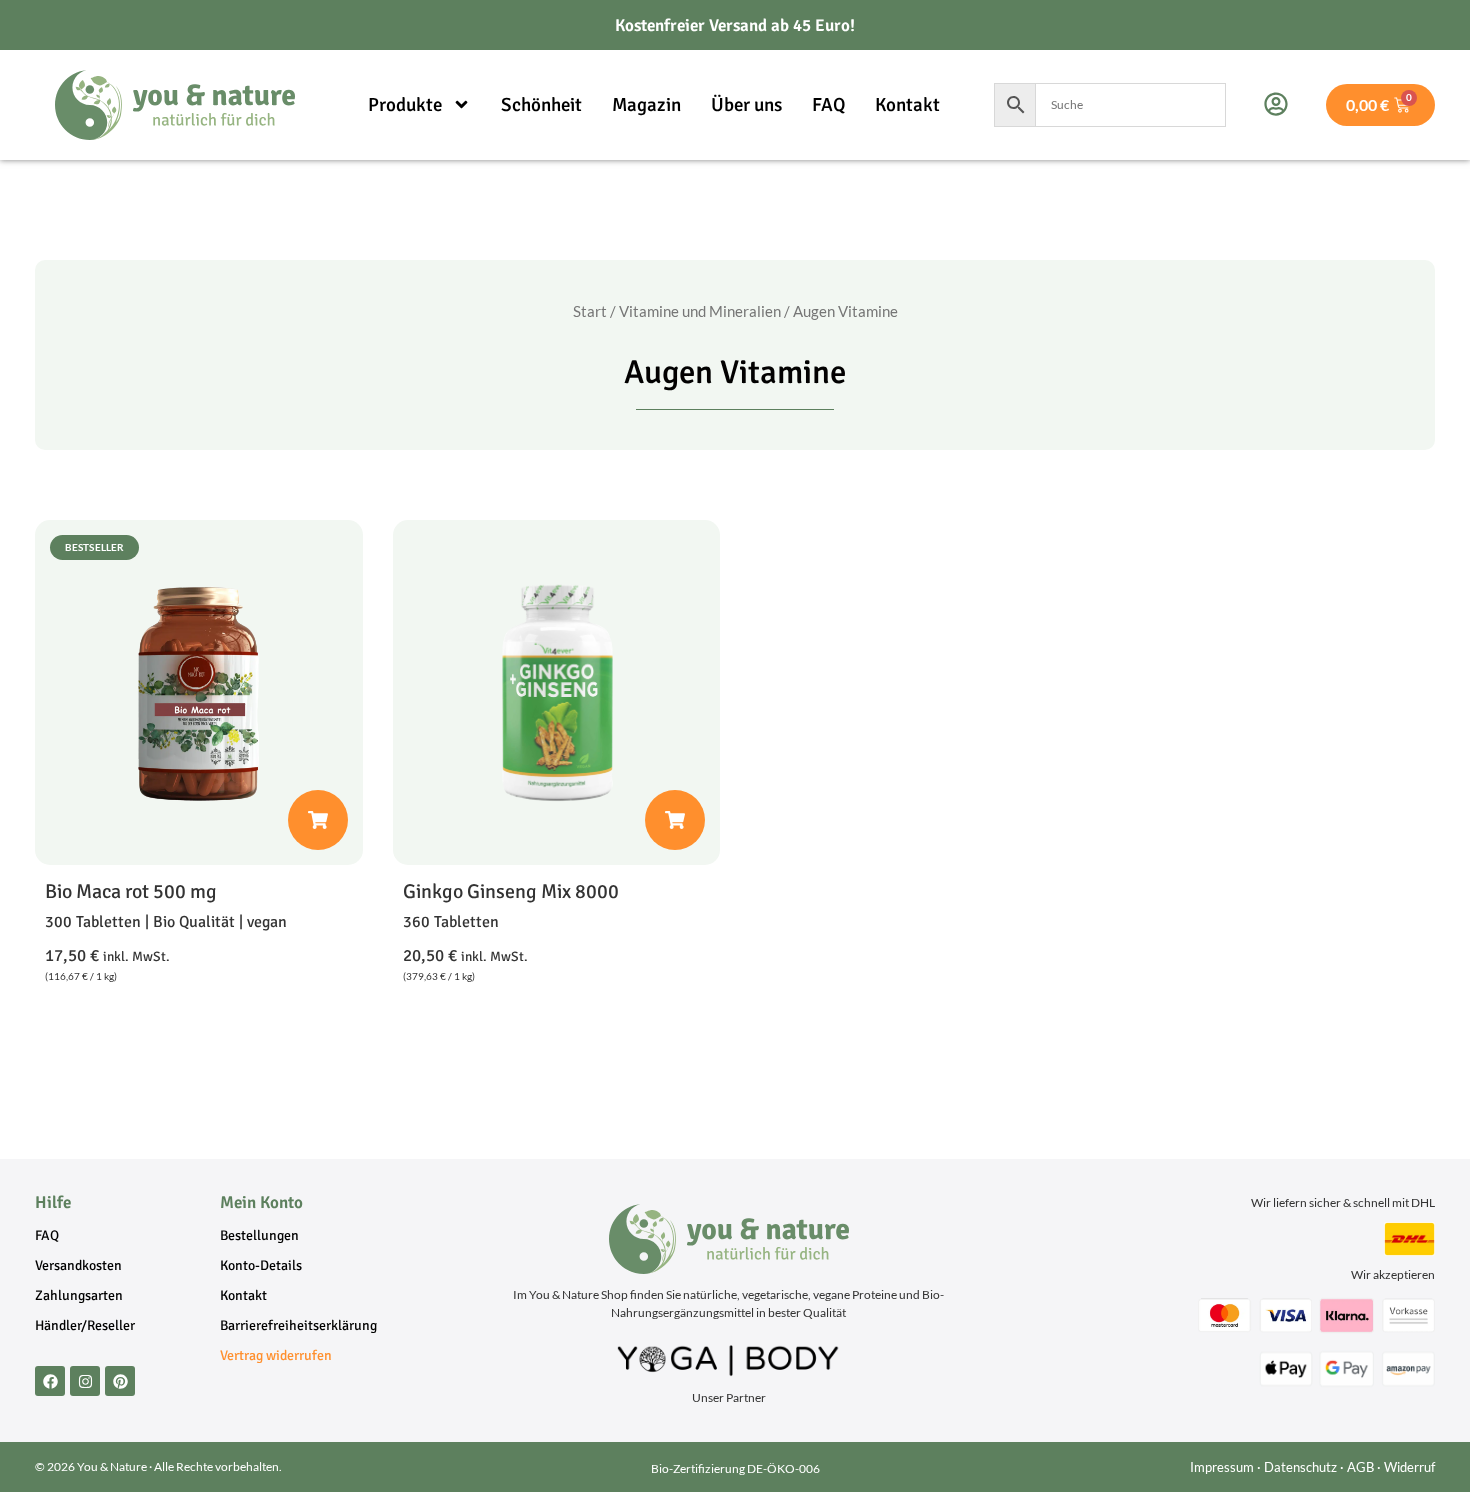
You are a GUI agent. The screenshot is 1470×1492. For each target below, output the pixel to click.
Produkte (405, 105)
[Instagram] (85, 1381)
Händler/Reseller (85, 1325)
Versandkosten (78, 1265)
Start (590, 311)
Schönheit (541, 105)
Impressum (1222, 1467)
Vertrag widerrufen (276, 1355)
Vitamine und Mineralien (700, 311)
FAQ (828, 105)
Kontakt (907, 105)
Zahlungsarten (79, 1295)
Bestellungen (259, 1235)
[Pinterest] (120, 1381)
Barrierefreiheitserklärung (298, 1325)
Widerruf (1409, 1467)
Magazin (646, 105)
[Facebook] (50, 1381)
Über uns (746, 105)
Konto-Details (261, 1265)
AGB (1360, 1467)
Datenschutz (1300, 1467)
